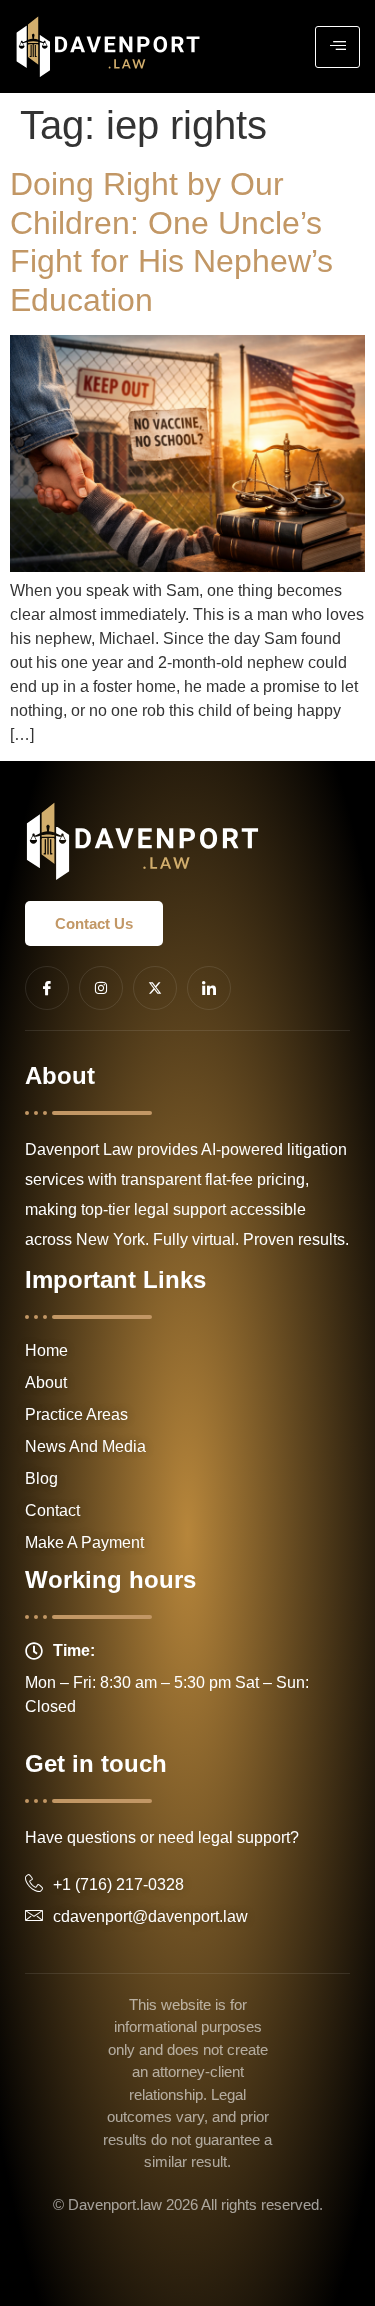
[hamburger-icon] (337, 47)
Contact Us (94, 923)
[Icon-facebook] (47, 988)
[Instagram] (101, 988)
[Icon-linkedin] (209, 988)
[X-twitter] (155, 988)
